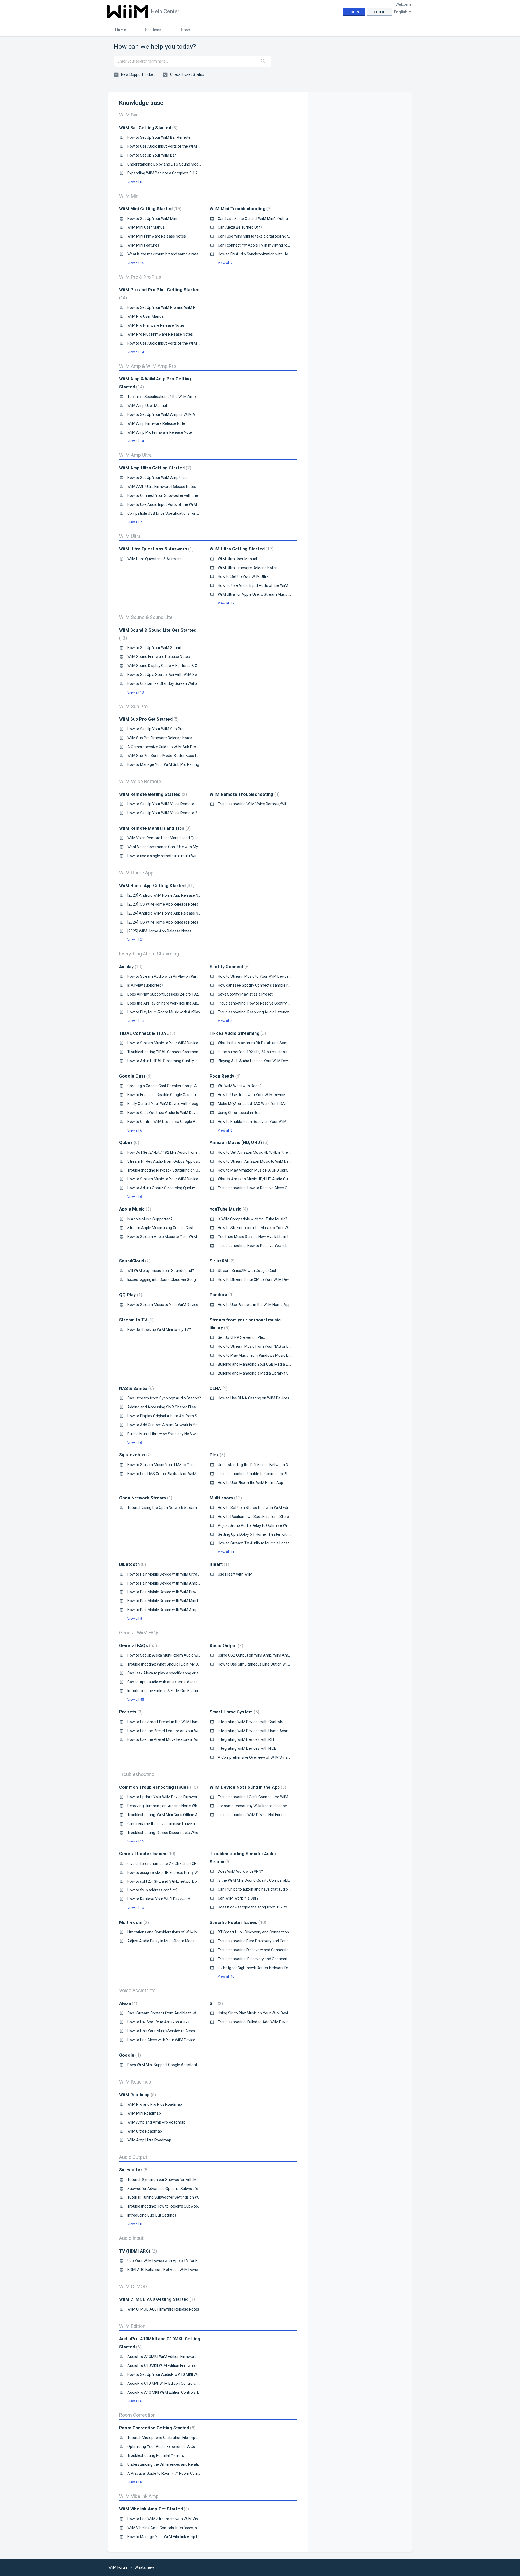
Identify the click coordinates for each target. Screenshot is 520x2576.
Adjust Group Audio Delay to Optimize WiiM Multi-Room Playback (273, 1525)
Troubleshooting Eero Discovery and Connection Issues (264, 1941)
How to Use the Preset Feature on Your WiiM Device (171, 1731)
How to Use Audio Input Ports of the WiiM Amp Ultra (171, 504)
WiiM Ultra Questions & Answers (156, 549)
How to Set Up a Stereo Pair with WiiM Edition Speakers (265, 1508)
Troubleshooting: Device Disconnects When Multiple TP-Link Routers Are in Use (194, 1833)
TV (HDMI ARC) (137, 2251)
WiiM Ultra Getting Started (241, 549)
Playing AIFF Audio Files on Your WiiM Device (255, 1061)
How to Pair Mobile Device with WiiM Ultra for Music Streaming (180, 1574)
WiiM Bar (129, 115)
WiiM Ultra (130, 536)
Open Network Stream (145, 1498)
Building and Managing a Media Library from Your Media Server (272, 1373)
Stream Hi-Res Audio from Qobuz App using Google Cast (176, 1161)
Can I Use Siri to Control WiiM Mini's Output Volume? (261, 219)
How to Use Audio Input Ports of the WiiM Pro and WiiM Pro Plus (181, 343)
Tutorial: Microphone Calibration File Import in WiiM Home (176, 2438)
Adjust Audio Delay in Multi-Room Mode (161, 1941)
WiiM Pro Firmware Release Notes (156, 325)
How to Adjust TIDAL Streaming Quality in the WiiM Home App (180, 1061)
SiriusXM (221, 1261)
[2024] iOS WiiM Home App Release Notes (163, 922)
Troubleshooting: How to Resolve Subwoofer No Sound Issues (180, 2206)
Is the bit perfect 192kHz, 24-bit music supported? (260, 1052)
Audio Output (226, 1646)
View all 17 (226, 603)
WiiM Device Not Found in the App (247, 1787)
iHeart (219, 1564)
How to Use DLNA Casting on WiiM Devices (253, 1398)
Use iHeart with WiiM (235, 1574)
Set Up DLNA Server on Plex (241, 1337)
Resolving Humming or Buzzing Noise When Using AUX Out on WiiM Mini (188, 1806)
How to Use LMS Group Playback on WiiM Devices (169, 1474)
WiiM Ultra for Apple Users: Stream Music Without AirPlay (266, 594)
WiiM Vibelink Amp (139, 2496)
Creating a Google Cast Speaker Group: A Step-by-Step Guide (179, 1086)
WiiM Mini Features (143, 245)
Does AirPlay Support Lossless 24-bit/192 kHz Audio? (173, 994)
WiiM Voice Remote (140, 781)
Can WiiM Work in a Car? (238, 1898)
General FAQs (137, 1646)
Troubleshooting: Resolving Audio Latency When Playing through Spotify (279, 1012)
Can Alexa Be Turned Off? (240, 227)
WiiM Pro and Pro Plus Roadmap (155, 2104)
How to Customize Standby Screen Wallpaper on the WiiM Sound (182, 683)
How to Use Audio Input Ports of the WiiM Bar (165, 146)
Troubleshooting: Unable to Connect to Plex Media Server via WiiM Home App (283, 1474)
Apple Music (134, 1209)
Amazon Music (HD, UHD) (238, 1143)
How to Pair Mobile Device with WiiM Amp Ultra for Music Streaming (185, 1610)
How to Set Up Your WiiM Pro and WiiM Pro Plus (167, 307)
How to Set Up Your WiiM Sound (154, 648)
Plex (217, 1455)
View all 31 (136, 940)
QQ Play (130, 1295)
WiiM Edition (132, 2326)
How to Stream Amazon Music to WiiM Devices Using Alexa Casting (275, 1161)
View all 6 (135, 1130)
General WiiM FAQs (139, 1633)
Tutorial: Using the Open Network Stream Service (169, 1508)
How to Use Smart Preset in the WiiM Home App (168, 1722)
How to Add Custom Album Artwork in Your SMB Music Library (180, 1425)
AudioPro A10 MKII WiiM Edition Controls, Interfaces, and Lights (181, 2392)
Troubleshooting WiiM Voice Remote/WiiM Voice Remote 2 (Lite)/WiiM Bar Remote (288, 804)
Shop (186, 30)
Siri (216, 2003)
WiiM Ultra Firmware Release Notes (248, 568)
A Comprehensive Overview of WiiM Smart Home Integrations (270, 1757)
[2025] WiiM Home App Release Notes (159, 931)
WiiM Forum (118, 2567)
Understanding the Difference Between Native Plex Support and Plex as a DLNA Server (291, 1465)
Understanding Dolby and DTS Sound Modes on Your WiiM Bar (180, 164)
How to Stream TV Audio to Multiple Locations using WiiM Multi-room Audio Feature (289, 1543)
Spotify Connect (229, 967)
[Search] (263, 61)
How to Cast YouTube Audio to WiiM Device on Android (174, 1113)
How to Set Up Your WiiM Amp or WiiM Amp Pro (168, 414)
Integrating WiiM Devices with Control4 (250, 1722)
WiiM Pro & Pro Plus (140, 277)
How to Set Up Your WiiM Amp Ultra (157, 478)
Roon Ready (225, 1076)
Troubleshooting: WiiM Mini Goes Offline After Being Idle (174, 1815)
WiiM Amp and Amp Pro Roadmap (156, 2122)
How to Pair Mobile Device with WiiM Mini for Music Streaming (180, 1601)
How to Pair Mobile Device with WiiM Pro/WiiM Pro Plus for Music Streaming (191, 1592)
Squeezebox (135, 1455)
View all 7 (225, 263)
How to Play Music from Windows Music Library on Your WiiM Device (275, 1355)
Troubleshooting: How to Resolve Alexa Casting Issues (264, 1188)
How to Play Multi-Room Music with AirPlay (164, 1012)
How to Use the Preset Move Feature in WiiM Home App (174, 1739)
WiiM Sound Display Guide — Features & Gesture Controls (175, 666)
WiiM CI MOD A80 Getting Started (156, 2299)
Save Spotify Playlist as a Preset (245, 994)
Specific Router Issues (237, 1922)
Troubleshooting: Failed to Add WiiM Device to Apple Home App (271, 2022)
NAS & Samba (136, 1389)
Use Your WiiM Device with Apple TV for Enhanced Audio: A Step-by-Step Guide (195, 2261)
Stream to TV (136, 1320)
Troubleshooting (137, 1774)
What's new (144, 2567)
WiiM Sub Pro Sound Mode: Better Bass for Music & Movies (177, 756)
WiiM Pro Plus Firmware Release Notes (160, 334)
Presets (130, 1712)
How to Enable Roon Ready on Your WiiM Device (258, 1122)
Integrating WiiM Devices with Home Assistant (257, 1731)
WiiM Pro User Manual (146, 316)
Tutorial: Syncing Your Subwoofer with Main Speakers (173, 2180)
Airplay (130, 967)
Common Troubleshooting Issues (158, 1787)
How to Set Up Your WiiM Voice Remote (161, 804)
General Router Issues (147, 1854)
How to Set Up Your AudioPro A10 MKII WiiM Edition (171, 2374)
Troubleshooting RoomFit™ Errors (156, 2455)
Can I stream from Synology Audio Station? (164, 1398)
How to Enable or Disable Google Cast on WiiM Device (172, 1095)
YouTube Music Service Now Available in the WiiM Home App (269, 1237)
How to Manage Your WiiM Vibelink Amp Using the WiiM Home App (184, 2537)
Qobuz (129, 1143)
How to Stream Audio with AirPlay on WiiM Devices (170, 976)
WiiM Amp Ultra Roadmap (149, 2140)
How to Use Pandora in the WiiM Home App (254, 1305)
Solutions (153, 30)
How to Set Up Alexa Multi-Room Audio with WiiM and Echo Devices (184, 1655)
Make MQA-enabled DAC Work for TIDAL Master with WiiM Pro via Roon (278, 1104)
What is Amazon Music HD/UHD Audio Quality (256, 1179)
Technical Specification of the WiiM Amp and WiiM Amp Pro (178, 397)
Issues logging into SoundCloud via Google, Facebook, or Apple (180, 1279)
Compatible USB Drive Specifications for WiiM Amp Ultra (175, 513)
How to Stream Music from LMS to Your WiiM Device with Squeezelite (186, 1465)
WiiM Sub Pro (133, 706)
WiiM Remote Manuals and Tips (154, 828)
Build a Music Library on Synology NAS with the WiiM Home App (181, 1434)
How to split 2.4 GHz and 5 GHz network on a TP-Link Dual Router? (183, 1881)
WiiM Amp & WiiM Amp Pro (148, 366)
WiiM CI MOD (133, 2287)
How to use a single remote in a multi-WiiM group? (170, 856)
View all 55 (136, 1699)
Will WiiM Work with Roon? (240, 1086)
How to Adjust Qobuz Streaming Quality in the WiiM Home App (180, 1188)
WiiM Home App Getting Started (156, 886)
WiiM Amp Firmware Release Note (156, 423)
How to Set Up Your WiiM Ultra (243, 576)
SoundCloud (134, 1261)
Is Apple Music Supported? (150, 1219)
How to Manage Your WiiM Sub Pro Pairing (163, 764)
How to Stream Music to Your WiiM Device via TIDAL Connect (179, 1043)
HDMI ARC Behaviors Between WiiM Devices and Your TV (175, 2270)
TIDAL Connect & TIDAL (147, 1033)
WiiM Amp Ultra (135, 455)
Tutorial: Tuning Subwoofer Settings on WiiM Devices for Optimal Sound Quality (195, 2197)
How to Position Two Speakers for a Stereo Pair (258, 1517)
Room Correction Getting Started (157, 2428)
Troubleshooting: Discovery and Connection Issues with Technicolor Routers (282, 1959)
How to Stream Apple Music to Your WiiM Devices (169, 1237)
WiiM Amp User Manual (147, 406)
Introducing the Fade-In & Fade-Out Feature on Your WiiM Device (182, 1691)
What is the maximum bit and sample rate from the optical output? (184, 254)
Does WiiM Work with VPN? (240, 1871)
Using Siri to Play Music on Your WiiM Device (255, 2013)
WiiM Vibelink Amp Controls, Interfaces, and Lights (170, 2528)
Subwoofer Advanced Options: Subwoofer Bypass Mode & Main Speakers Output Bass (201, 2189)
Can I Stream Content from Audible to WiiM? (165, 2013)
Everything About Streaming (149, 954)
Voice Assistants (137, 1990)
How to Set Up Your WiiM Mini (152, 219)
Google (129, 2055)
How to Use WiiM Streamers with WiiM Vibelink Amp (171, 2519)
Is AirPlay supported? (145, 985)
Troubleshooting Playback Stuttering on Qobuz (167, 1170)
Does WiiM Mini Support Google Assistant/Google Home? (175, 2065)
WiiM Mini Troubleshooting (240, 209)
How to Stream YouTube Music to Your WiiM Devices (262, 1228)
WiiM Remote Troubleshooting (244, 794)
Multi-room (225, 1498)
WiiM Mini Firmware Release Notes (157, 236)
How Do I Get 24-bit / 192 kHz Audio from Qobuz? (169, 1152)
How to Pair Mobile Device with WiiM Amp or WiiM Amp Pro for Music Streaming (195, 1583)
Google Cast (135, 1076)
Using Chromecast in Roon (240, 1113)
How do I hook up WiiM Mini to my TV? (159, 1330)
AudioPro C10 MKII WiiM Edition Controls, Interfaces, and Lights (181, 2383)
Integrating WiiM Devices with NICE (247, 1748)
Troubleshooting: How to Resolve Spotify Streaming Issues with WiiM (276, 1003)
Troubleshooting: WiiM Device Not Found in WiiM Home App (268, 1815)
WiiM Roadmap (135, 2082)
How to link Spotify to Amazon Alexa (158, 2022)
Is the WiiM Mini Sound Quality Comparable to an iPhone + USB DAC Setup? (281, 1880)
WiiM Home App (136, 873)
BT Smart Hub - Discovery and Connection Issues (259, 1932)
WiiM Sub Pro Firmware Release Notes (160, 738)
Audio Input (131, 2238)
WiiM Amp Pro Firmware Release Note (160, 432)
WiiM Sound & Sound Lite (146, 617)
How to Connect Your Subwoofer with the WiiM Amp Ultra (176, 495)
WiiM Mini (129, 196)
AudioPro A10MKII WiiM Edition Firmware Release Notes (175, 2357)
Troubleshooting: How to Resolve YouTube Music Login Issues (270, 1246)
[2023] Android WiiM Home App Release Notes (167, 895)
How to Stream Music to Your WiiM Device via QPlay (171, 1305)
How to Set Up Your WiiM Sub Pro (155, 729)
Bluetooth (132, 1564)
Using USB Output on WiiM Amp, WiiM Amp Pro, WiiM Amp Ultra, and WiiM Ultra (284, 1655)
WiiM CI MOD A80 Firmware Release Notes (163, 2309)
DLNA (218, 1389)
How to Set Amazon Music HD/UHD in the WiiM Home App (267, 1152)
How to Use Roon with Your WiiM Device (251, 1095)
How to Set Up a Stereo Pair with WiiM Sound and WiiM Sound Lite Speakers (191, 675)
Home (121, 30)
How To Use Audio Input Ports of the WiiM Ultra (257, 585)
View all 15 (136, 263)
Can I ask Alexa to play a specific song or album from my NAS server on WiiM (192, 1673)
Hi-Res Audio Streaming (237, 1033)
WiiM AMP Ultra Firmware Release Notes (162, 487)
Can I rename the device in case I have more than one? (174, 1824)
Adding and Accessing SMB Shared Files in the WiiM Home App (181, 1407)
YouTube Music (228, 1209)
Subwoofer (133, 2170)
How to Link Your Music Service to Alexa (161, 2031)
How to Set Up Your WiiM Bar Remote (159, 137)
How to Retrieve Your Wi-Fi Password (159, 1899)
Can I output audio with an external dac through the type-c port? (181, 1682)
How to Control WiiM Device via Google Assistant (168, 1122)
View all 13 (136, 692)
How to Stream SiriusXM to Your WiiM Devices (257, 1279)
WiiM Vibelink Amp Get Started (153, 2509)
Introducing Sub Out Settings (152, 2215)
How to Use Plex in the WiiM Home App (251, 1483)
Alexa (128, 2003)
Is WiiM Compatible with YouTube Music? (252, 1219)
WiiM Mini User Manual (146, 227)
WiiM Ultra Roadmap (145, 2131)
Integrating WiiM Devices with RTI (246, 1739)
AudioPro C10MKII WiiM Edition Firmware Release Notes (175, 2366)
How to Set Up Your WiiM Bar (152, 155)
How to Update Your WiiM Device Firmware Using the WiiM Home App (186, 1797)
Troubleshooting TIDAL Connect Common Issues (169, 1052)
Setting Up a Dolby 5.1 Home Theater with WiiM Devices (265, 1534)
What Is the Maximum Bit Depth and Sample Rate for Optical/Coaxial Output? (283, 1043)
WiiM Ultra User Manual (237, 559)
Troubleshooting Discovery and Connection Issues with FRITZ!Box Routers (280, 1950)
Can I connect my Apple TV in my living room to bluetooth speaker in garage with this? (290, 245)
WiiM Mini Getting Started (150, 209)
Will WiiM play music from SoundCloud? (161, 1271)
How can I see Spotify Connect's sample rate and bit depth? (268, 985)
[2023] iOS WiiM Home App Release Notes (163, 904)
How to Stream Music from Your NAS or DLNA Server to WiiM (269, 1346)
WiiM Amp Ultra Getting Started (155, 468)
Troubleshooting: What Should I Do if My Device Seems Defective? (183, 1664)
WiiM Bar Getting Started (148, 128)
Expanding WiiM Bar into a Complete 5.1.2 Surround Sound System (184, 173)
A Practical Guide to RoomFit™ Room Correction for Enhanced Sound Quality (192, 2473)
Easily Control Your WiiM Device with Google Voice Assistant (178, 1104)
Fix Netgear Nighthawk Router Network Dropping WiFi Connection (273, 1968)
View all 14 (136, 352)
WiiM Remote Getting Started (152, 794)
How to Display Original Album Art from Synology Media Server (181, 1416)
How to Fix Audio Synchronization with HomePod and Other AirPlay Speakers (283, 254)
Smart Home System (234, 1712)
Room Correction (137, 2415)
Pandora (221, 1295)
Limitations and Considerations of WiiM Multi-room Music (176, 1932)
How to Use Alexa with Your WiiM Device (161, 2040)
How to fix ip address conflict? (152, 1890)
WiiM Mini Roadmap (144, 2113)
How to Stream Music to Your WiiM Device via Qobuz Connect (179, 1179)
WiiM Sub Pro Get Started (148, 719)
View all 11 (226, 1552)
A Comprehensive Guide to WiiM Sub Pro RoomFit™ (170, 747)
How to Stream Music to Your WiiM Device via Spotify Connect (270, 976)
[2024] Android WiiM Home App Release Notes (167, 913)
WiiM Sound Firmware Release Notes (159, 657)
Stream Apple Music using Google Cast (160, 1228)
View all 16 (136, 1841)
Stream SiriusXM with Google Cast (247, 1271)
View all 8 (135, 182)
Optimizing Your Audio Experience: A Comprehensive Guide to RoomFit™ (189, 2447)
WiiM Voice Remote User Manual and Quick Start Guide (174, 838)
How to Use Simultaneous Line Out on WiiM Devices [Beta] (267, 1664)
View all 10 (136, 1021)
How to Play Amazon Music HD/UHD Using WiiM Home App (267, 1170)
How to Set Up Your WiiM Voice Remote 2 (162, 813)
